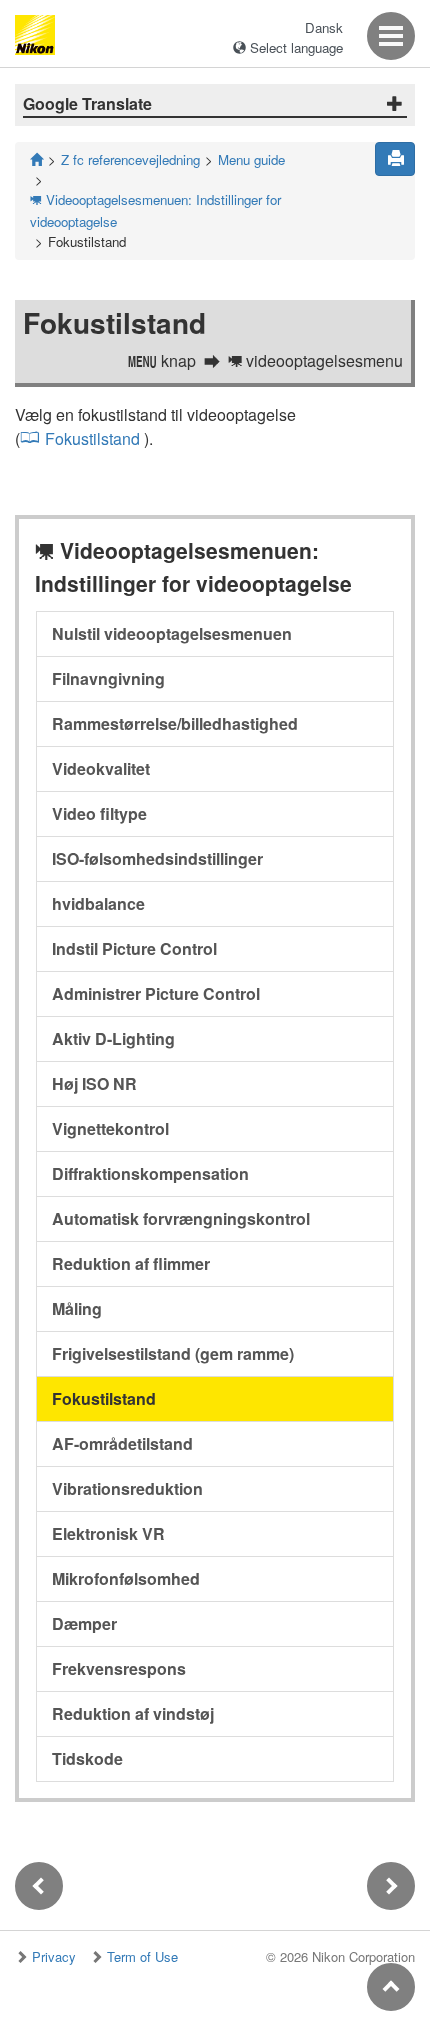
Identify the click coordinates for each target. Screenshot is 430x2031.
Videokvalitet (101, 768)
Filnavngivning (108, 678)
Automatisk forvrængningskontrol (181, 1218)
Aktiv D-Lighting (113, 1038)
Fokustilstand (92, 438)
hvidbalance (98, 903)
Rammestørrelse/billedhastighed (175, 723)
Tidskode (87, 1758)
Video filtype (99, 813)
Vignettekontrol (110, 1128)
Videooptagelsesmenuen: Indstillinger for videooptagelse (155, 210)
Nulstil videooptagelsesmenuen (172, 633)
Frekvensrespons (119, 1668)
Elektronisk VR (108, 1533)
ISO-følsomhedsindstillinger (157, 858)
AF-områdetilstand (122, 1443)
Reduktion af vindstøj (133, 1713)
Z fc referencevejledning (130, 159)
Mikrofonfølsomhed (126, 1578)
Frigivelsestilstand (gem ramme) (173, 1353)
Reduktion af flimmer (131, 1263)
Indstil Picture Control (134, 948)
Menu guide (251, 159)
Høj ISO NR (94, 1083)
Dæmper (84, 1623)
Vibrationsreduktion (127, 1488)
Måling (77, 1308)
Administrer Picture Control (156, 993)
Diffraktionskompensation (150, 1173)
